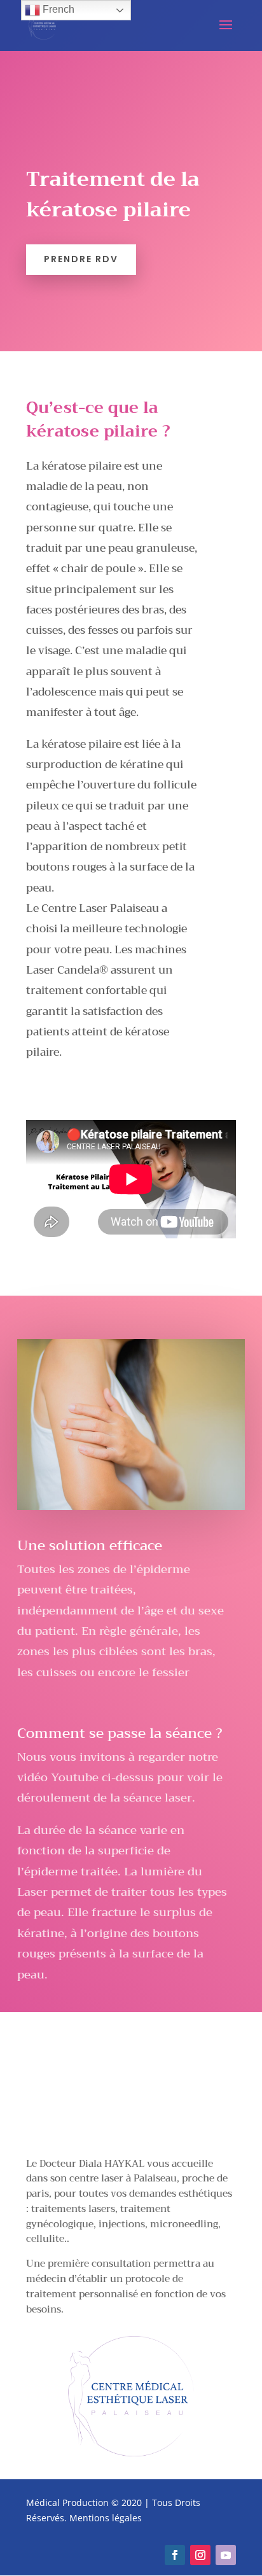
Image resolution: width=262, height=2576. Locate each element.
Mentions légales (106, 2518)
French (57, 9)
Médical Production (67, 2502)
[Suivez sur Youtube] (226, 2555)
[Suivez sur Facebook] (175, 2555)
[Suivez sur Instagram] (200, 2555)
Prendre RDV (81, 259)
